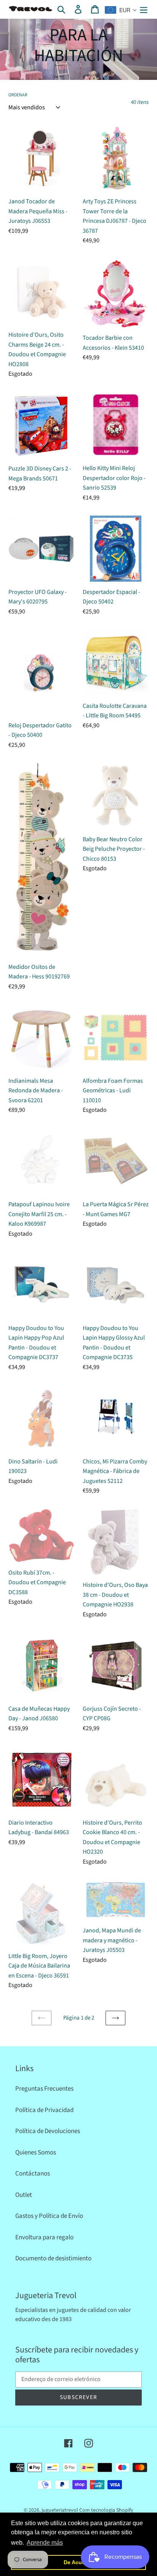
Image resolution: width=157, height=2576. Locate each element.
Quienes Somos (36, 2153)
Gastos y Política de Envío (49, 2216)
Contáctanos (33, 2174)
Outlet (24, 2195)
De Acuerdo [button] (79, 2562)
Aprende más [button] (45, 2543)
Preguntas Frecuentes (44, 2089)
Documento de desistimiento (53, 2258)
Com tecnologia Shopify (106, 2510)
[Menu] (144, 9)
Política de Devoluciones (48, 2131)
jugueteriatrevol (60, 2510)
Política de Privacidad (44, 2110)
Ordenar (18, 95)
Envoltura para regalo (44, 2237)
